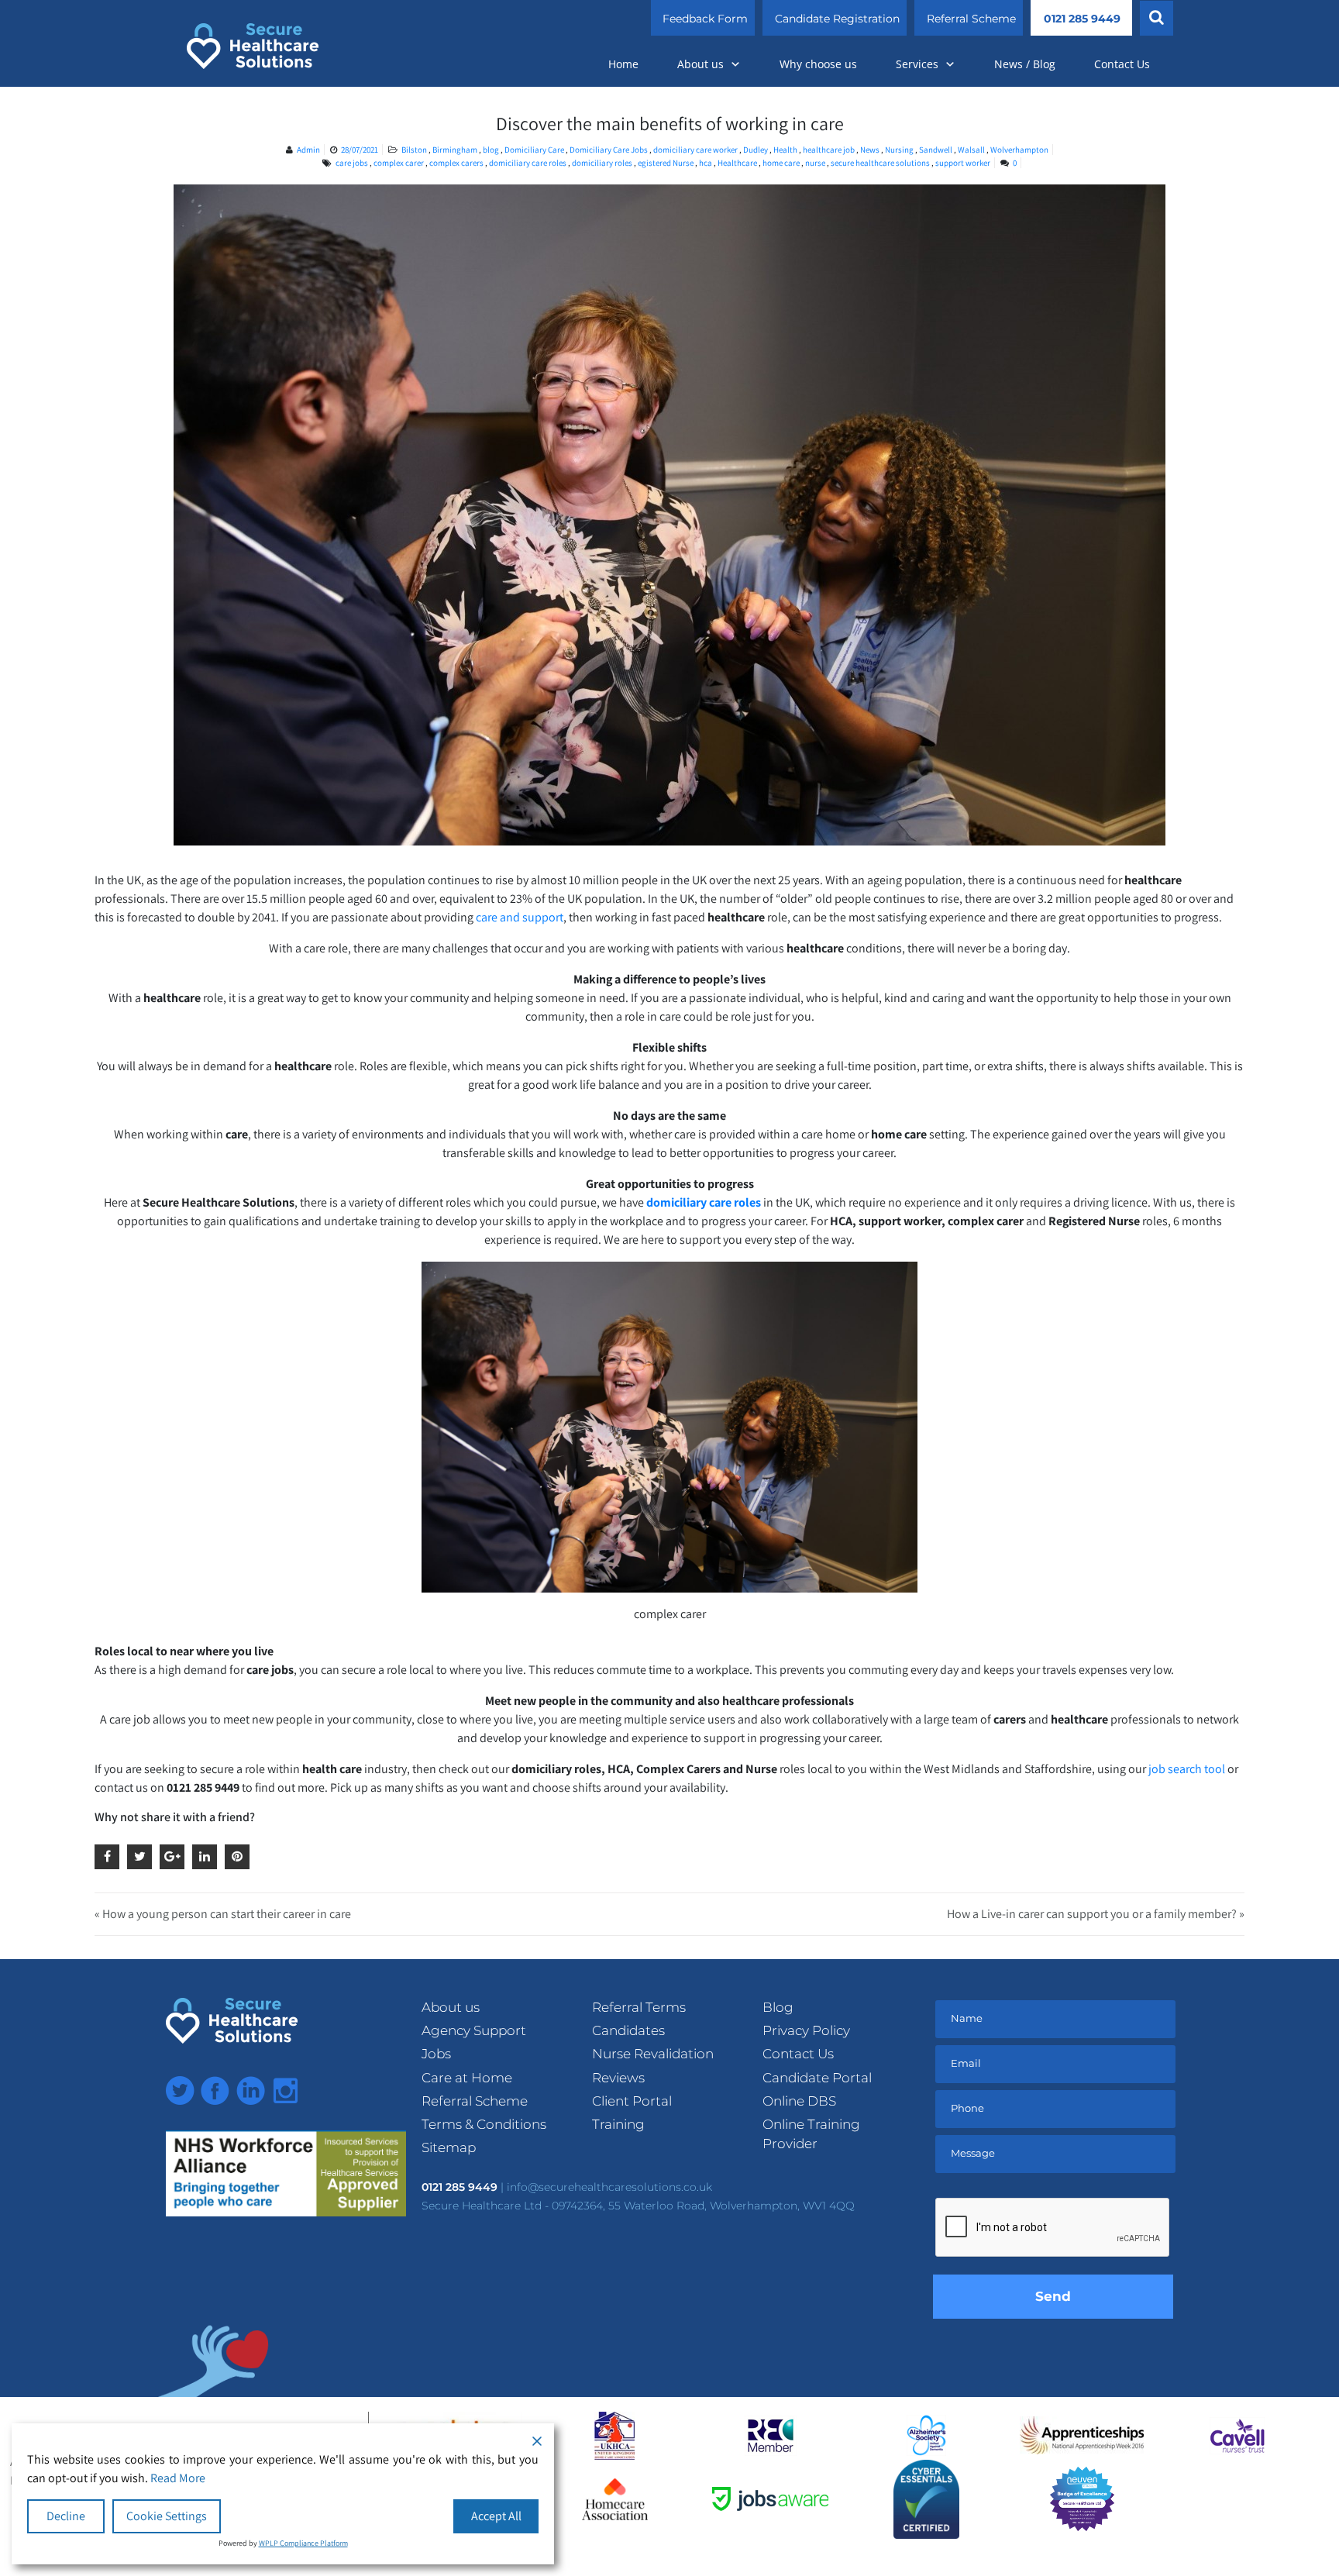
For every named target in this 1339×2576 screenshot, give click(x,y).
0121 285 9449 (1082, 19)
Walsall (972, 150)
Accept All (496, 2516)
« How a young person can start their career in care (223, 1914)
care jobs (352, 163)
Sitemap (449, 2147)
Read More (178, 2478)
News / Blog (1025, 64)
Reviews (618, 2078)
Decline (66, 2516)
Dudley (756, 150)
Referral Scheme (971, 19)
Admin (308, 150)
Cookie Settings (167, 2516)
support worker (963, 163)
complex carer (399, 163)
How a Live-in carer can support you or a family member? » (1096, 1914)
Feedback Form (705, 19)
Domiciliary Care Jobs (609, 150)
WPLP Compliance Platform (303, 2543)
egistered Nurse (666, 163)
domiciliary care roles (528, 163)
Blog (778, 2007)
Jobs (436, 2054)
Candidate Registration (837, 19)
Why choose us (818, 64)
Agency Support (474, 2030)
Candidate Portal (817, 2078)
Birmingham (456, 150)
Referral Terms (639, 2007)
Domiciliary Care (535, 150)
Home (623, 64)
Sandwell (936, 150)
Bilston (415, 150)
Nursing (900, 150)
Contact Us (1122, 64)
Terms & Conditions (484, 2124)
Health (786, 150)
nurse (815, 163)
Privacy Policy (806, 2030)
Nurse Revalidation (653, 2054)
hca (706, 163)
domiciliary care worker (696, 150)
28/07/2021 (360, 150)
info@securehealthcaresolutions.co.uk (609, 2187)
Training (618, 2124)
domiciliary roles (602, 163)
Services (917, 64)
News (871, 150)
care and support (520, 917)
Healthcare (737, 163)
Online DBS (799, 2101)
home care (781, 163)
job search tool (1187, 1769)
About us (700, 64)
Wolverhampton (1019, 150)
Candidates (628, 2030)
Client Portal (632, 2101)
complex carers (456, 163)
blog (492, 150)
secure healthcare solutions (880, 163)
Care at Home (467, 2078)
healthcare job (830, 150)
